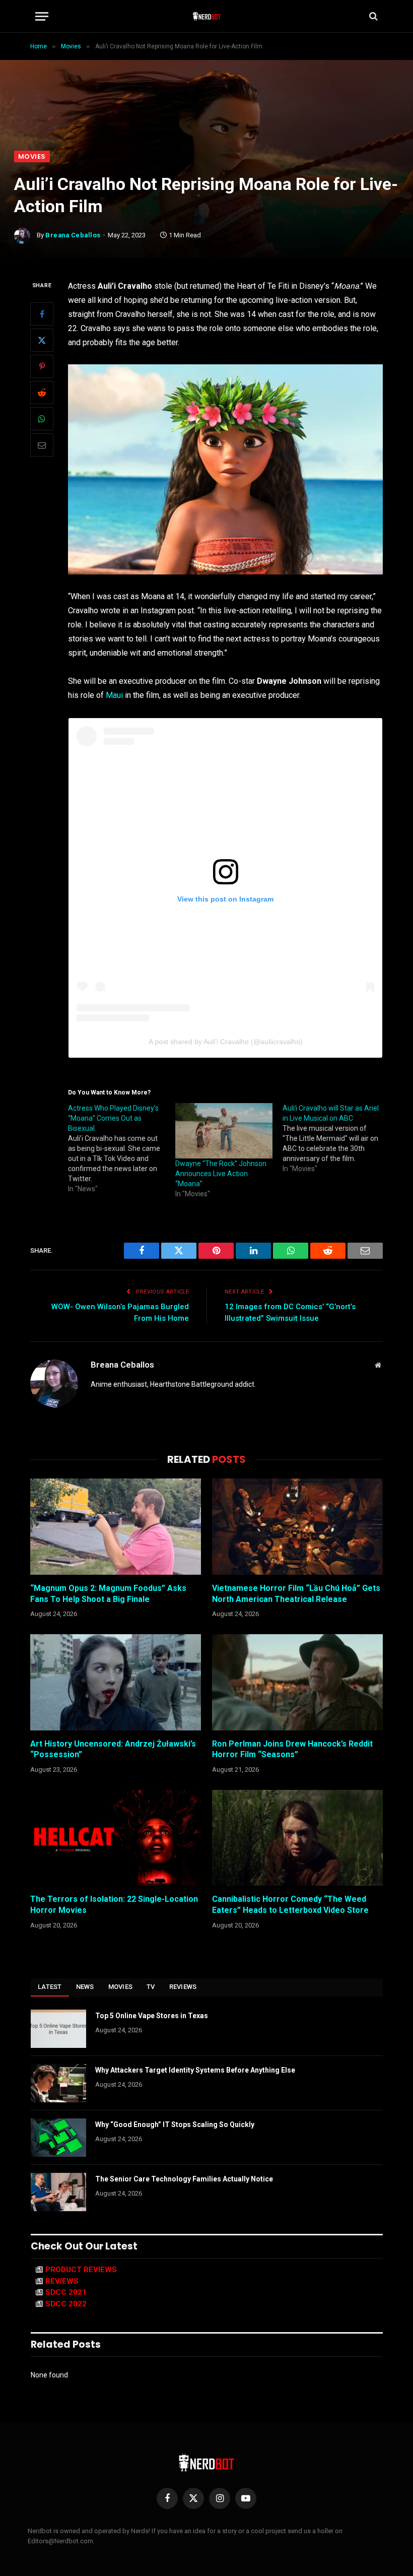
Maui (113, 695)
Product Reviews (81, 2270)
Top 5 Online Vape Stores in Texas (152, 2016)
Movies (32, 156)
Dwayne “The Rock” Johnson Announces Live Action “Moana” (221, 1174)
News (85, 1987)
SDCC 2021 (66, 2292)
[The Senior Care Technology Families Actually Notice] (58, 2192)
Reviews (183, 1987)
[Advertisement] (206, 75)
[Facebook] (42, 314)
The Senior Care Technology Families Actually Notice (184, 2179)
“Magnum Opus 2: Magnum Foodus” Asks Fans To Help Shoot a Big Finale (108, 1594)
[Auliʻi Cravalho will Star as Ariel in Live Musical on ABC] (336, 1138)
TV (151, 1987)
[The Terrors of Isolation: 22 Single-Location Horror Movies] (116, 1838)
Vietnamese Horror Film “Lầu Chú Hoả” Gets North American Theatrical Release (296, 1594)
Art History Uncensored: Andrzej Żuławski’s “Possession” (113, 1749)
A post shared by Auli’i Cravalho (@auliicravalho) (226, 1042)
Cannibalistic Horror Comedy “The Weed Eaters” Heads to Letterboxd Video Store (290, 1905)
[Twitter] (42, 340)
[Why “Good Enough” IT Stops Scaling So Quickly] (58, 2138)
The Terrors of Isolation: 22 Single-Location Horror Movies (114, 1905)
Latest (50, 1987)
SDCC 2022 (66, 2304)
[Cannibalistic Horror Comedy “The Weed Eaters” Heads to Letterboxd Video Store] (297, 1838)
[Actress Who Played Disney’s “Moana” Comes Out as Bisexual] (122, 1148)
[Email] (42, 445)
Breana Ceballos (73, 235)
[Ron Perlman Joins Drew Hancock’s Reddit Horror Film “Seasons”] (297, 1682)
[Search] (372, 16)
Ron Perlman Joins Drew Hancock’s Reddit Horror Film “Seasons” (292, 1749)
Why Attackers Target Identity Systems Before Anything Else (195, 2070)
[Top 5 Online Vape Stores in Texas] (58, 2029)
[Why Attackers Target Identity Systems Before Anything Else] (58, 2083)
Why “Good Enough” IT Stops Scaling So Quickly (175, 2124)
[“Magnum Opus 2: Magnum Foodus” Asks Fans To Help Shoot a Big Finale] (116, 1527)
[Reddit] (42, 393)
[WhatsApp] (42, 419)
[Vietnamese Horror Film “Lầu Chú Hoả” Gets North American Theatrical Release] (297, 1527)
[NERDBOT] (207, 16)
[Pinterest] (42, 366)
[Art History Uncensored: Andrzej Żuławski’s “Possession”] (116, 1682)
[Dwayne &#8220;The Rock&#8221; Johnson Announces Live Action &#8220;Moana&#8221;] (224, 1131)
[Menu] (42, 16)
